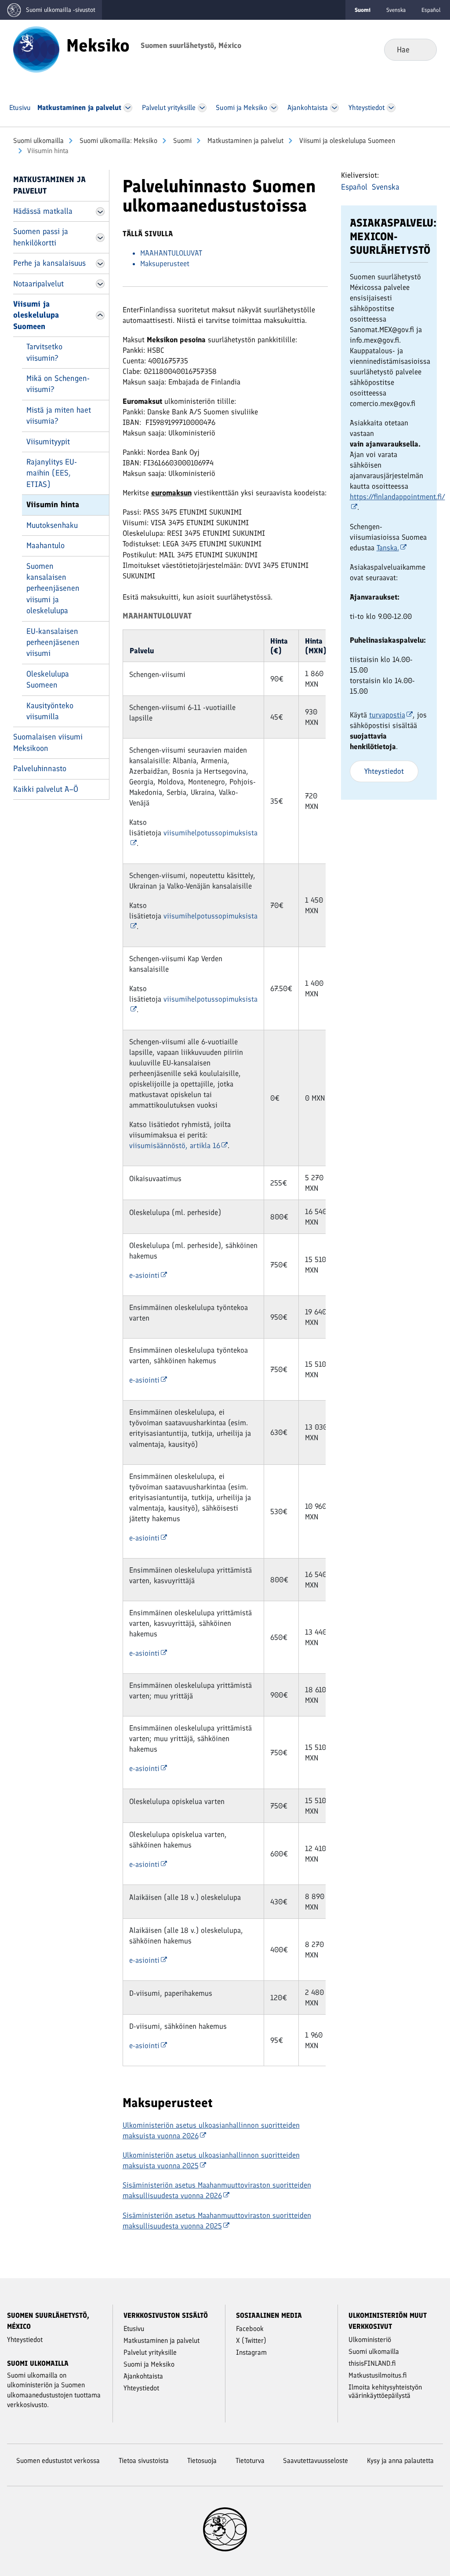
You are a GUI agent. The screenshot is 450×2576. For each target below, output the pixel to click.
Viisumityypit (48, 442)
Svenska (396, 10)
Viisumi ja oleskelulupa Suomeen (346, 141)
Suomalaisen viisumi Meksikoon (48, 742)
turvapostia (387, 715)
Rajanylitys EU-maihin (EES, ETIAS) (52, 473)
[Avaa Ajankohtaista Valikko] (335, 108)
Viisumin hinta (53, 505)
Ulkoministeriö (370, 2340)
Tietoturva (250, 2461)
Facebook (250, 2329)
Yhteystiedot (384, 771)
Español (431, 10)
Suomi (181, 141)
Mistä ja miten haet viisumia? (59, 415)
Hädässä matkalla (43, 211)
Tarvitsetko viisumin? (44, 352)
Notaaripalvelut (38, 284)
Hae (423, 49)
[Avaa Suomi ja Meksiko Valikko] (274, 108)
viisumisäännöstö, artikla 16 (175, 1145)
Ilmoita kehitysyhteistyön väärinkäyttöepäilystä (385, 2391)
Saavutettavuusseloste (316, 2461)
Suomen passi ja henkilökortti (41, 237)
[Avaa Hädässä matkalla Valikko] (100, 212)
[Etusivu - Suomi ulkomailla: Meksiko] (36, 49)
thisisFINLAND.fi (372, 2363)
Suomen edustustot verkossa (58, 2461)
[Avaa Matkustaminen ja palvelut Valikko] (128, 108)
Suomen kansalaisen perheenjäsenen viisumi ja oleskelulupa (53, 589)
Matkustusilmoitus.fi (378, 2375)
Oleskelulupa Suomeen (48, 679)
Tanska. (388, 548)
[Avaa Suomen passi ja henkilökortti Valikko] (100, 238)
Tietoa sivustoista (144, 2461)
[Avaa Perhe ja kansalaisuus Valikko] (100, 263)
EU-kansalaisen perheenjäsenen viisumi (53, 642)
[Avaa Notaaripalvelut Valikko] (100, 284)
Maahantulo (45, 545)
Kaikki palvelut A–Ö (46, 789)
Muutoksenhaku (52, 525)
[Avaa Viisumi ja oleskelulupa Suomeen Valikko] (100, 315)
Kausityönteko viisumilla (50, 711)
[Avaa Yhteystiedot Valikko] (391, 108)
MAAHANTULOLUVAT (171, 253)
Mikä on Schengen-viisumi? (58, 384)
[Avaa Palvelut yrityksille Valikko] (202, 108)
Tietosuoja (202, 2461)
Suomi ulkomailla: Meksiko (118, 141)
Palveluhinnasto (40, 768)
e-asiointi (144, 1275)
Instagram (251, 2352)
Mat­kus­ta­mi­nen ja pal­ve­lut (245, 141)
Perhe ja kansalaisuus (49, 263)
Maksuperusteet (165, 263)
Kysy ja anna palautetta (400, 2461)
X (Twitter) (251, 2340)
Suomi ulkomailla (38, 141)
